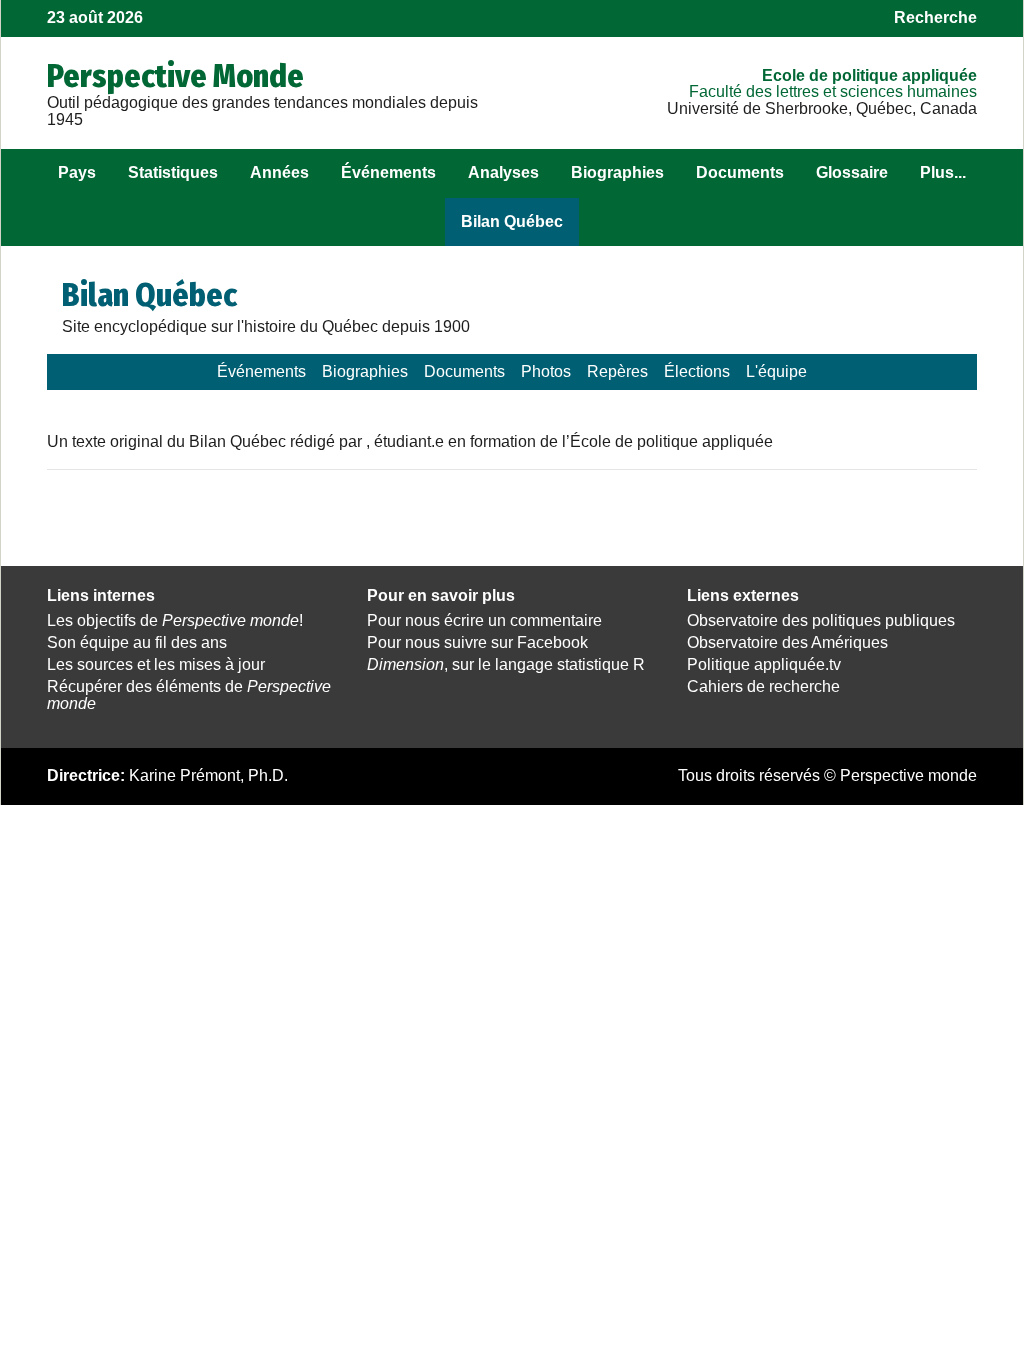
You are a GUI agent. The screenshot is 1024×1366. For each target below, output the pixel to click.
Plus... (943, 172)
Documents (740, 172)
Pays (77, 172)
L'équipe (776, 371)
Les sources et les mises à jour (156, 664)
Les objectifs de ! (175, 620)
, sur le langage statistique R (506, 664)
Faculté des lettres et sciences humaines (833, 91)
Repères (617, 371)
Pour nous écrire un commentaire (484, 620)
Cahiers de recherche (763, 686)
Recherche (935, 17)
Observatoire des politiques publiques (821, 620)
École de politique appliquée (869, 75)
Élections (697, 371)
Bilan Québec (512, 221)
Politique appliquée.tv (764, 664)
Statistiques (173, 172)
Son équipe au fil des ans (137, 642)
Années (279, 172)
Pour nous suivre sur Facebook (477, 642)
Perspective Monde (175, 76)
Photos (546, 371)
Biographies (617, 172)
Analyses (503, 172)
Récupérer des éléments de (189, 695)
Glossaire (852, 172)
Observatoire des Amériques (787, 642)
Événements (388, 172)
